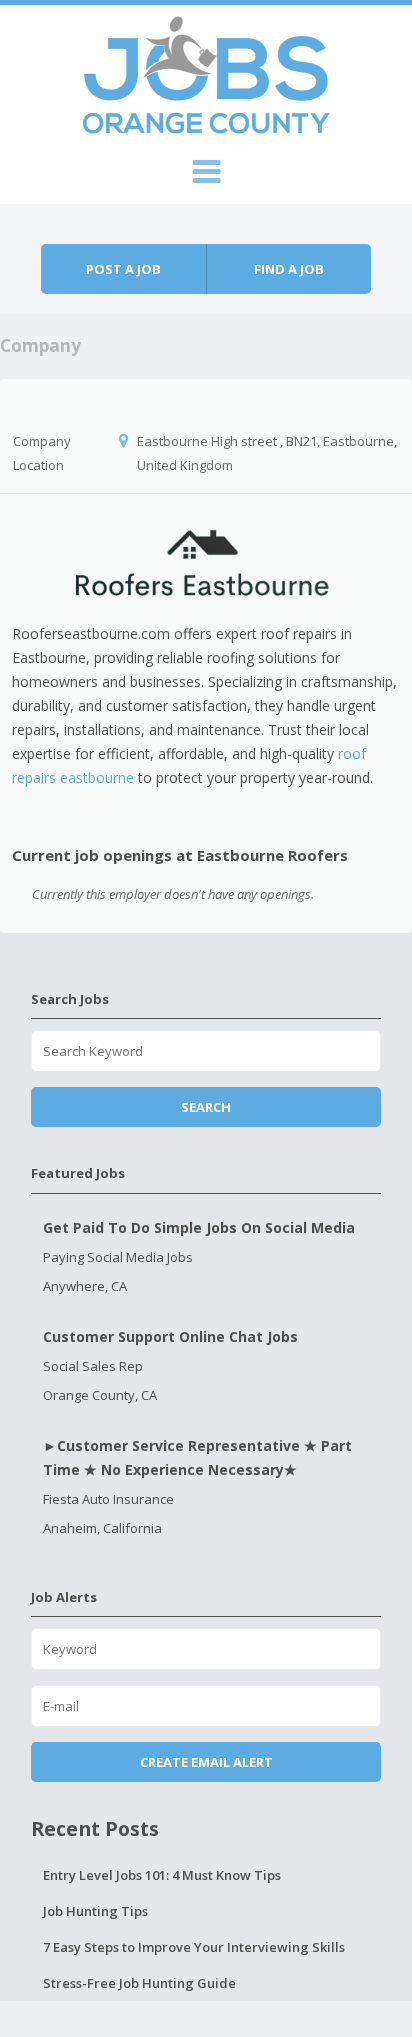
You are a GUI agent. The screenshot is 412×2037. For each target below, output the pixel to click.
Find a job (289, 269)
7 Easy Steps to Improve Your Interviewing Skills (194, 1947)
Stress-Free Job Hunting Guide (139, 1983)
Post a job (123, 269)
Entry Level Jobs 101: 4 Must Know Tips (162, 1875)
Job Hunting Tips (95, 1911)
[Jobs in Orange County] (206, 72)
